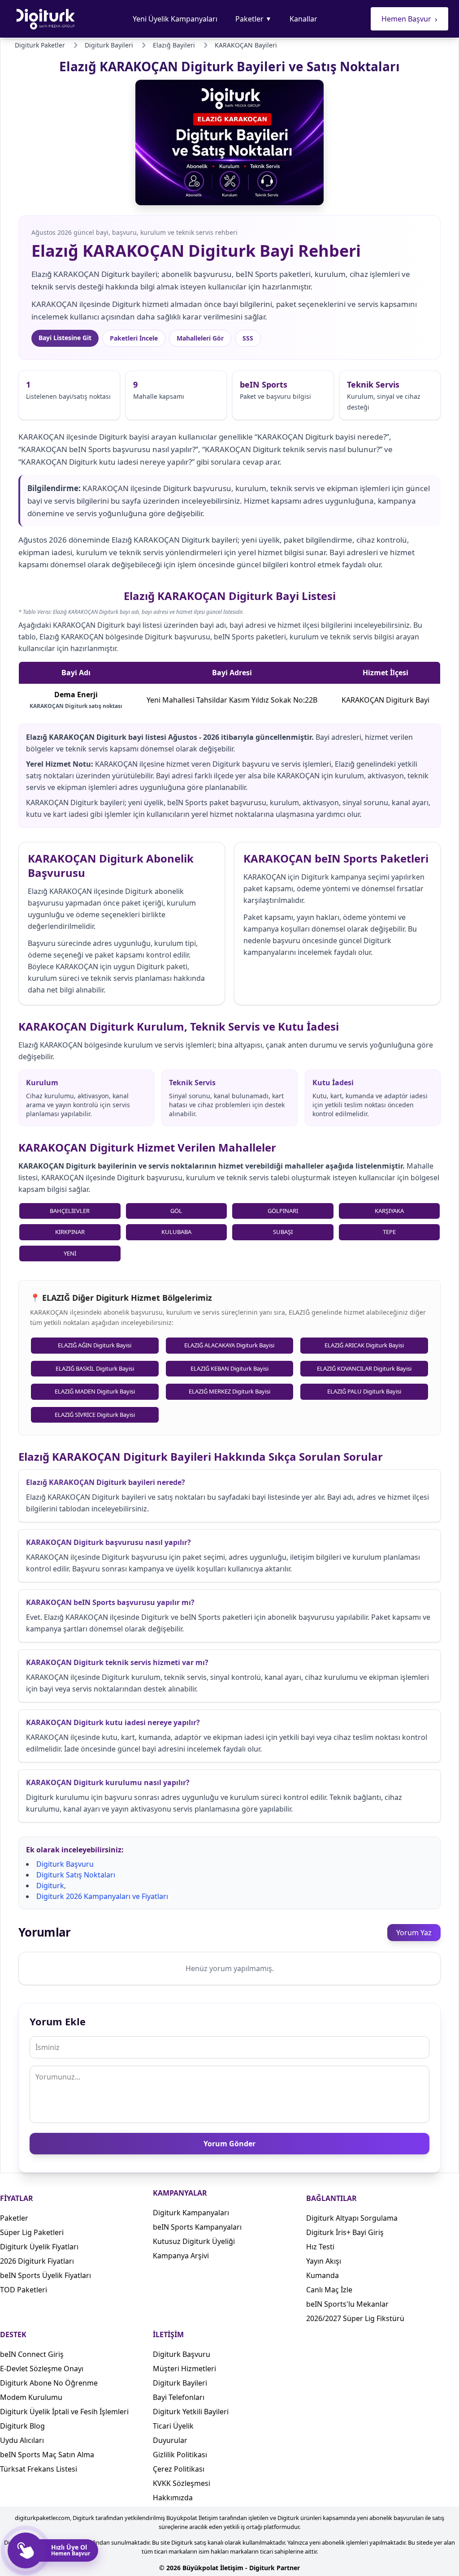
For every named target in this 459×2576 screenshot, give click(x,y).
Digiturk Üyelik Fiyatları (39, 2247)
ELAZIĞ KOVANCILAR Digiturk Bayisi (364, 1368)
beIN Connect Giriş (32, 2354)
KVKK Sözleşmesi (182, 2483)
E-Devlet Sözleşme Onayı (42, 2369)
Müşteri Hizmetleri (184, 2369)
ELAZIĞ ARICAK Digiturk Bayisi (364, 1345)
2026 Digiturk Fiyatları (37, 2261)
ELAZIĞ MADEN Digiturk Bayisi (95, 1391)
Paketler (253, 19)
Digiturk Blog (22, 2426)
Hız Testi (320, 2247)
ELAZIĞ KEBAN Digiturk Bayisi (229, 1368)
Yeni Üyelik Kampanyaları (175, 19)
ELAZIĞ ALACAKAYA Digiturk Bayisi (229, 1345)
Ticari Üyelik (173, 2426)
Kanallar (303, 19)
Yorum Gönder (229, 2144)
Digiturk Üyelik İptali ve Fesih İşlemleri (64, 2412)
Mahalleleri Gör (200, 338)
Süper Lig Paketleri (32, 2232)
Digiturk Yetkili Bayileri (191, 2412)
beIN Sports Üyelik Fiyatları (45, 2275)
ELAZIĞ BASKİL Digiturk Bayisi (95, 1368)
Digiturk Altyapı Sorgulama (352, 2218)
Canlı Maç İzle (329, 2290)
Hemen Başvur (409, 19)
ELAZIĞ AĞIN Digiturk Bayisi (95, 1345)
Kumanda (323, 2275)
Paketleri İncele (134, 338)
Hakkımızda (173, 2498)
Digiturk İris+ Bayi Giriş (345, 2232)
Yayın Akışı (324, 2261)
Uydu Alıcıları (22, 2440)
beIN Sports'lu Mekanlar (347, 2304)
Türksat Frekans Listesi (39, 2469)
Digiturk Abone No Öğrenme (49, 2383)
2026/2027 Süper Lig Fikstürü (355, 2318)
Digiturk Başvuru (65, 1864)
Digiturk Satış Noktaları (76, 1875)
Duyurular (170, 2440)
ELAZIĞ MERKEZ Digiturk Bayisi (229, 1391)
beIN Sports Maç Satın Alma (47, 2455)
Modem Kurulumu (31, 2397)
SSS (248, 338)
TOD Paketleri (24, 2290)
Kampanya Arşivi (181, 2256)
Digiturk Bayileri (180, 2383)
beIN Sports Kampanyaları (197, 2227)
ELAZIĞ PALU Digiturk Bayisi (364, 1391)
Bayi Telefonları (179, 2397)
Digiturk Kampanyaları (191, 2213)
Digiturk (50, 1886)
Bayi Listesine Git (65, 338)
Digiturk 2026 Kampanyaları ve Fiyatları (102, 1896)
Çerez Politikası (179, 2469)
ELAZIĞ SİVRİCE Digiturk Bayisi (95, 1415)
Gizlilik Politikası (180, 2455)
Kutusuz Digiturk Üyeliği (194, 2241)
